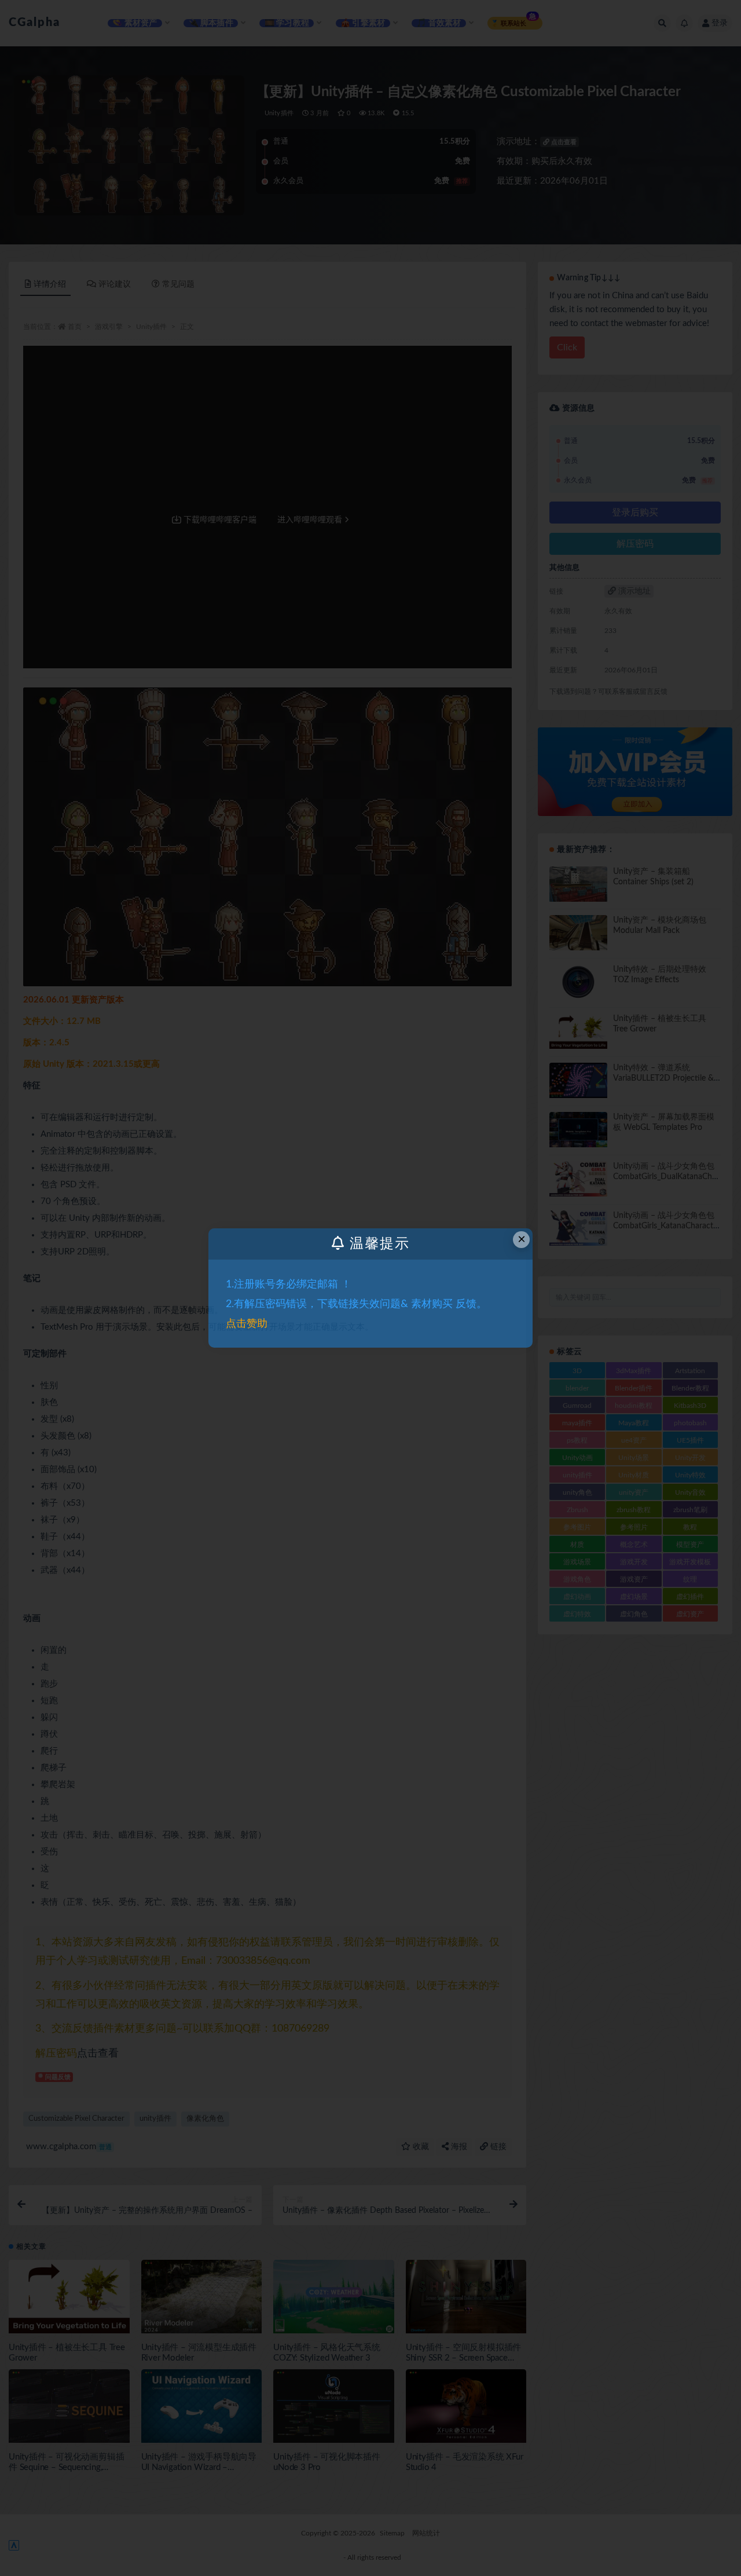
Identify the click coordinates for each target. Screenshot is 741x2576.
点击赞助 (247, 1324)
